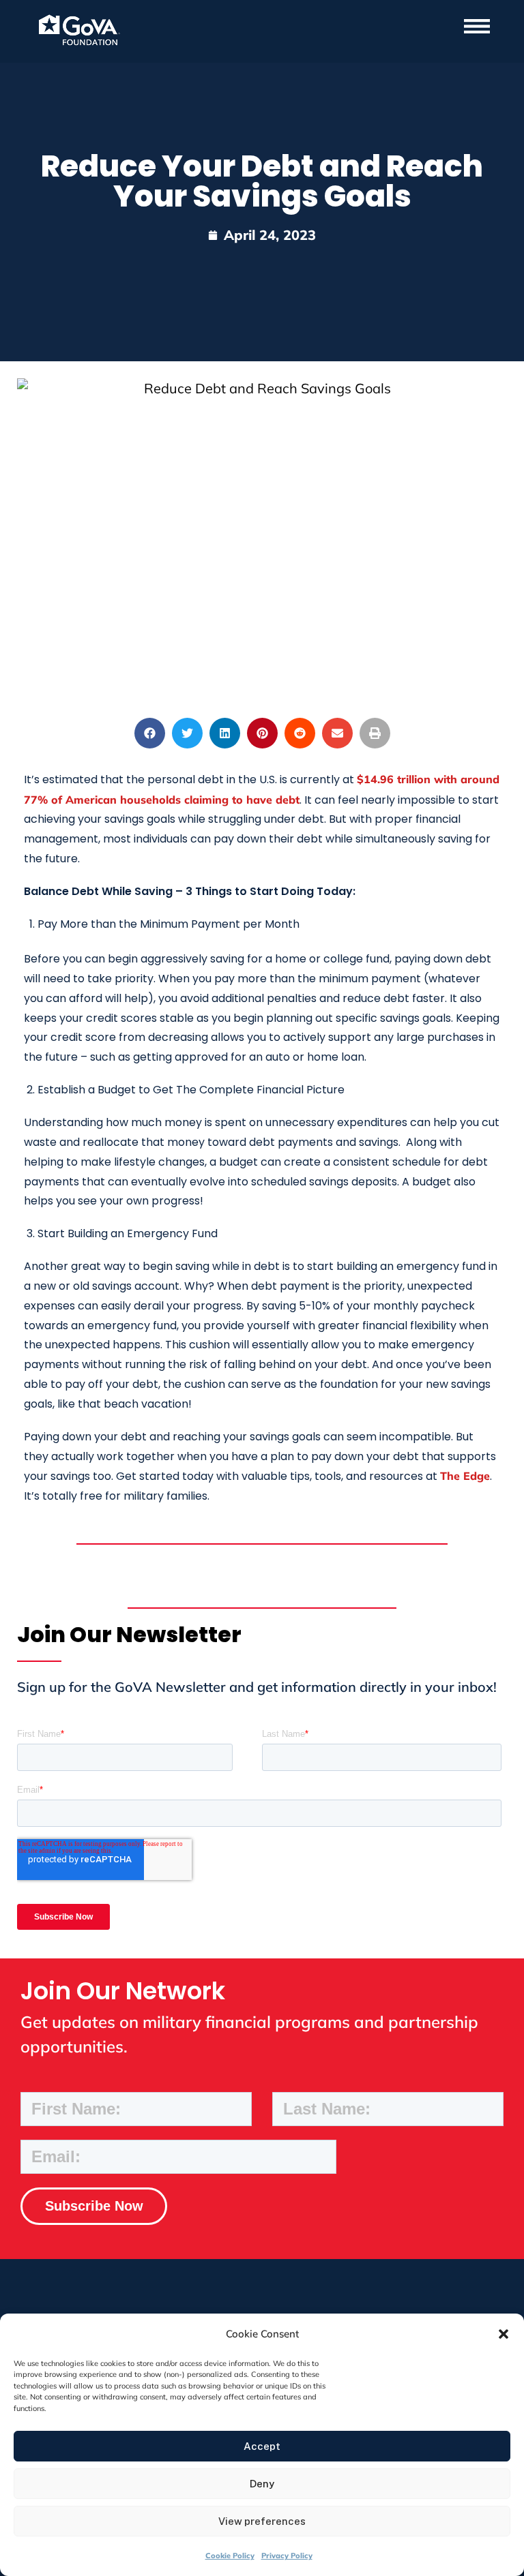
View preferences (262, 2521)
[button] (504, 2334)
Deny (262, 2484)
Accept (262, 2446)
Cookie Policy (230, 2556)
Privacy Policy (287, 2556)
